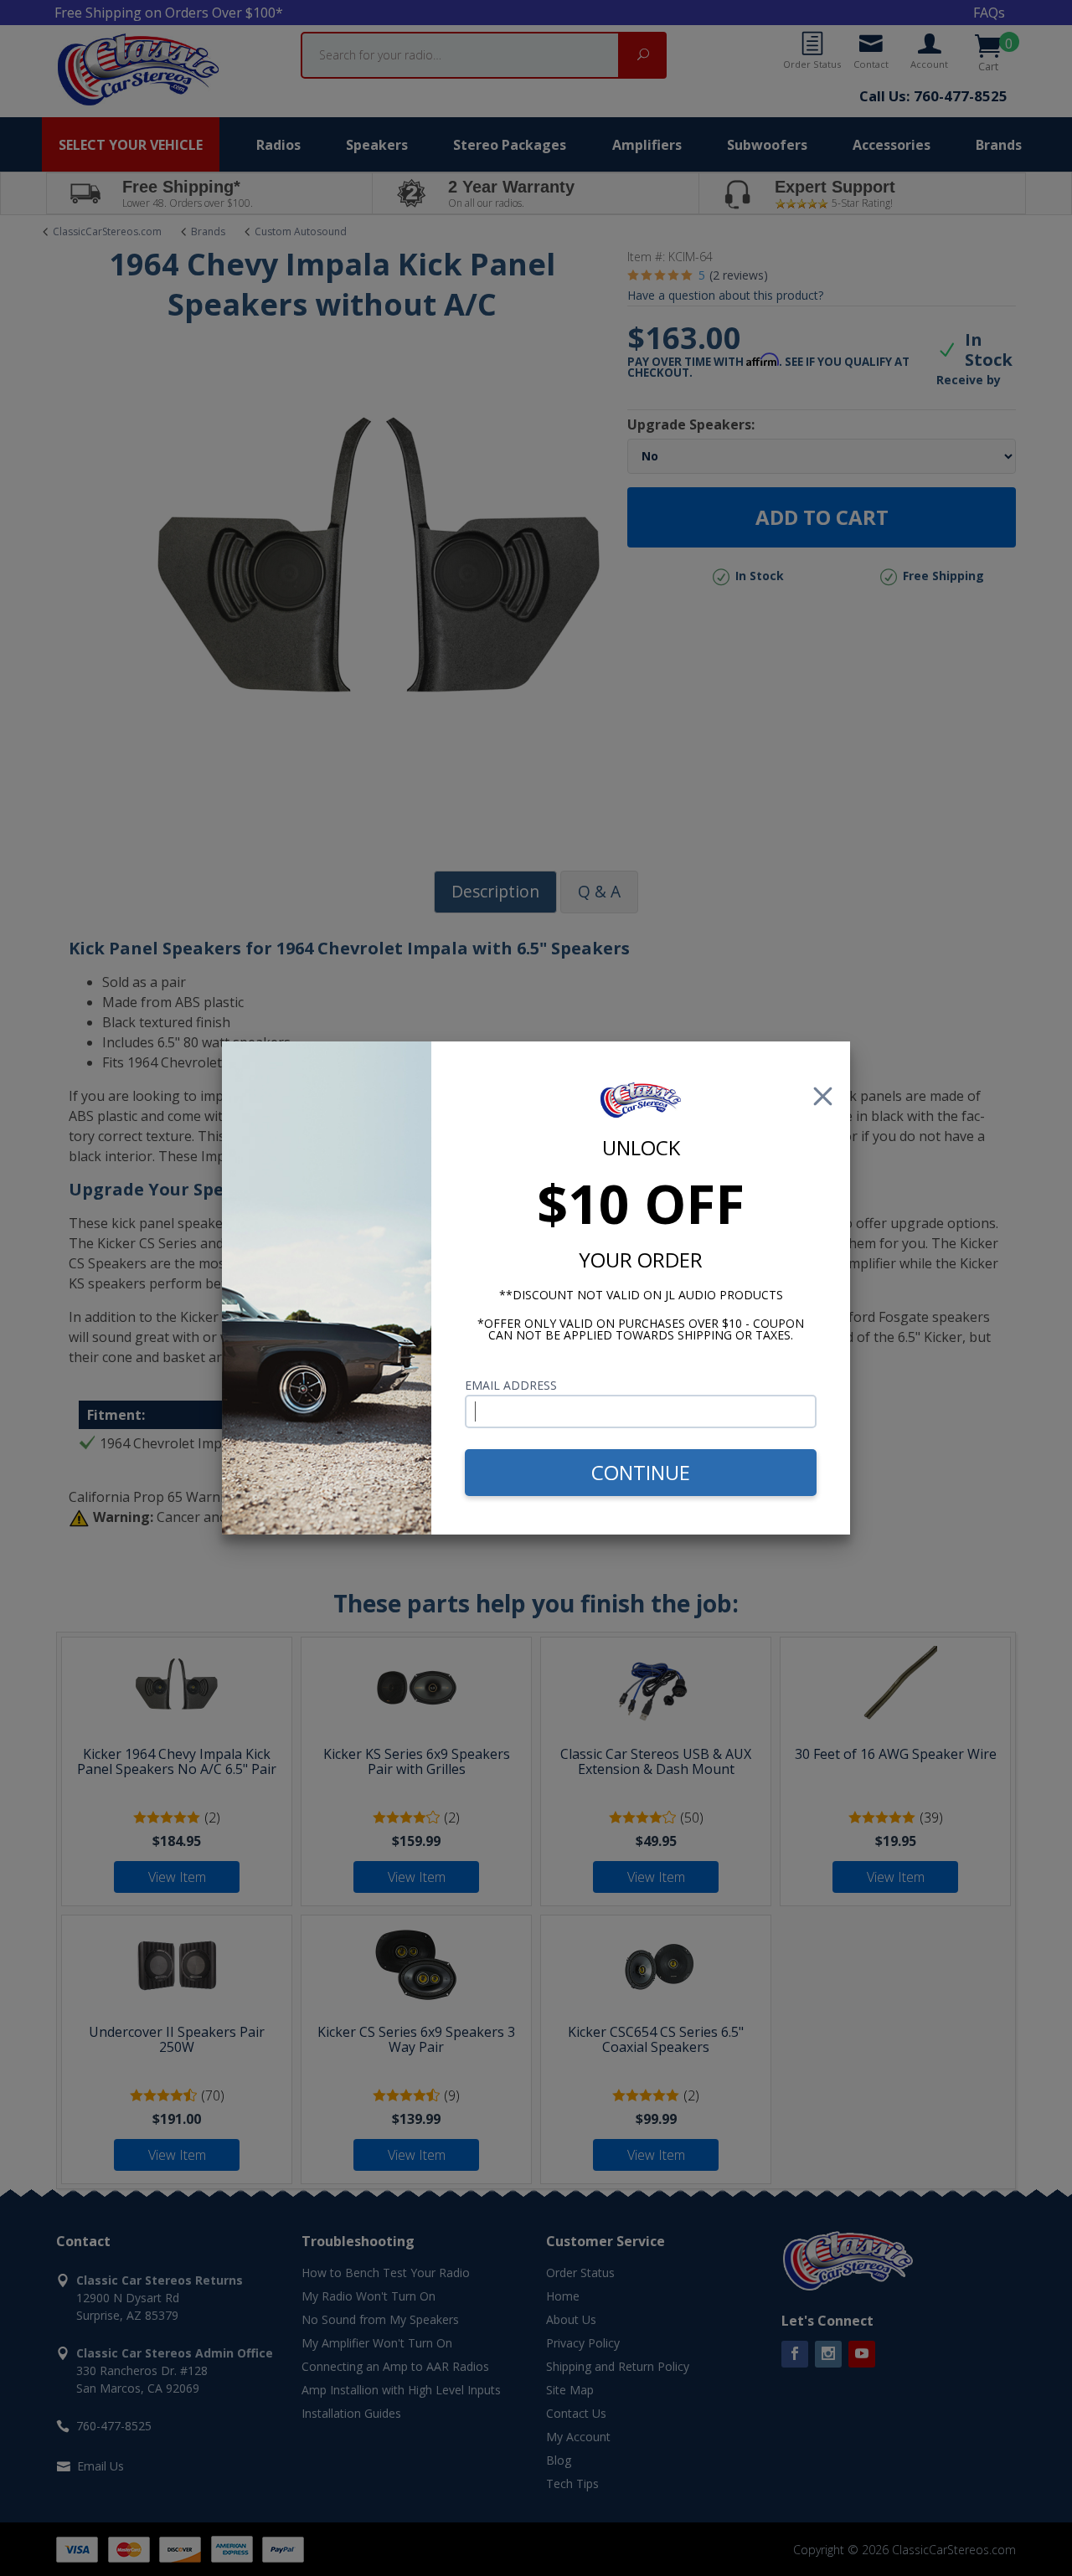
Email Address (511, 1385)
